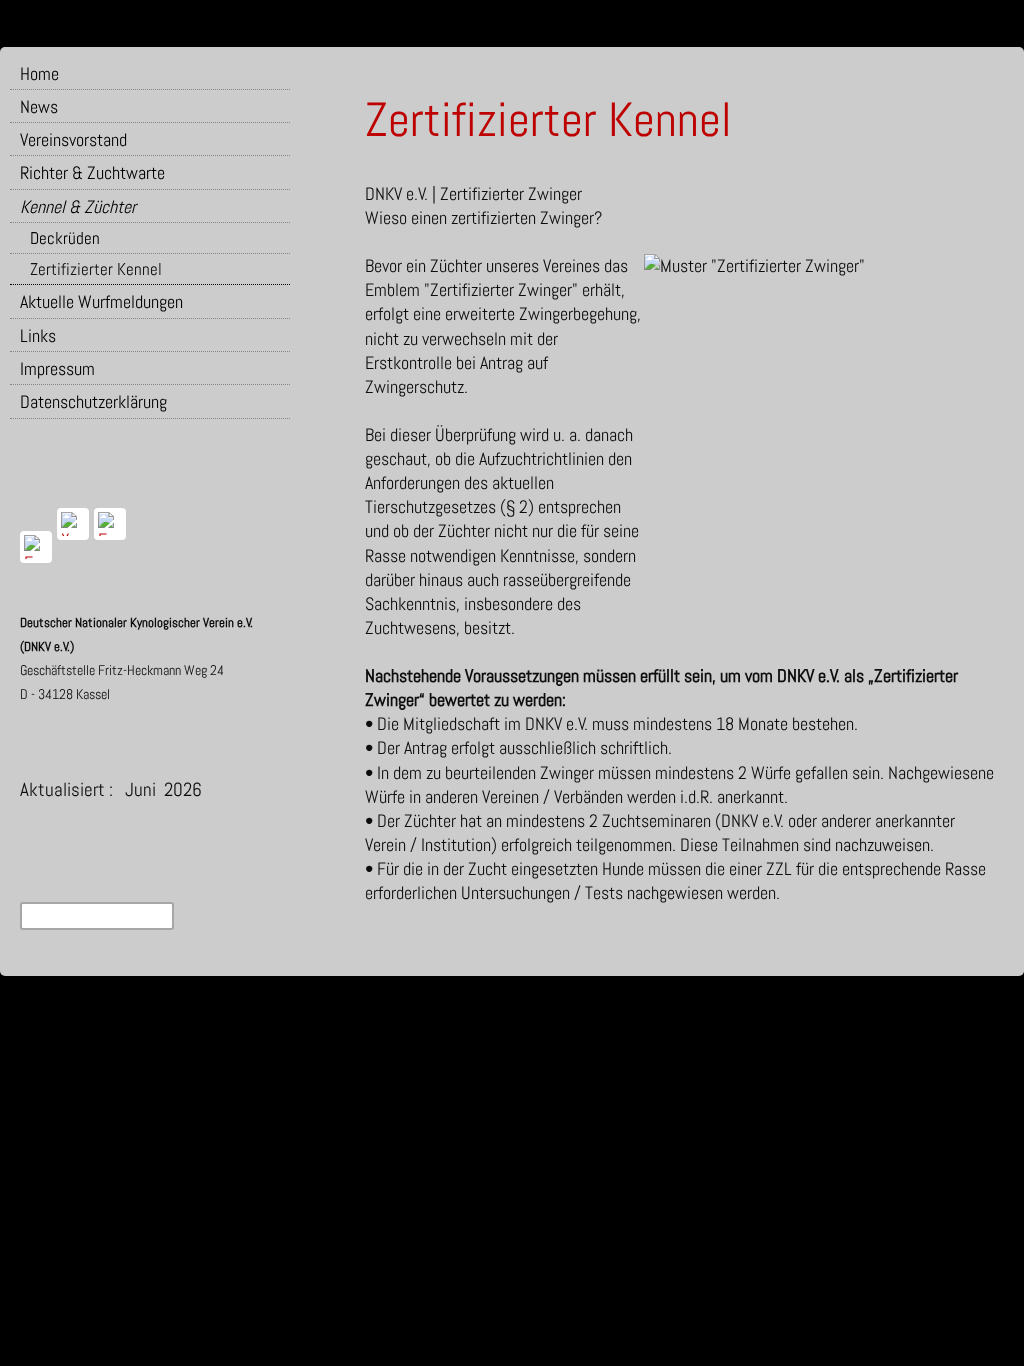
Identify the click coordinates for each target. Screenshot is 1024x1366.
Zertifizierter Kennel (96, 269)
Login (560, 1001)
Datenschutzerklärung (93, 401)
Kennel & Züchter (78, 206)
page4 (526, 1001)
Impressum (57, 368)
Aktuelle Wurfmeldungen (101, 301)
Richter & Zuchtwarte (92, 172)
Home (39, 73)
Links (38, 335)
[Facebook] (36, 547)
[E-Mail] (110, 524)
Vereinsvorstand (73, 139)
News (39, 106)
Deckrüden (65, 238)
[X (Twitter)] (73, 524)
